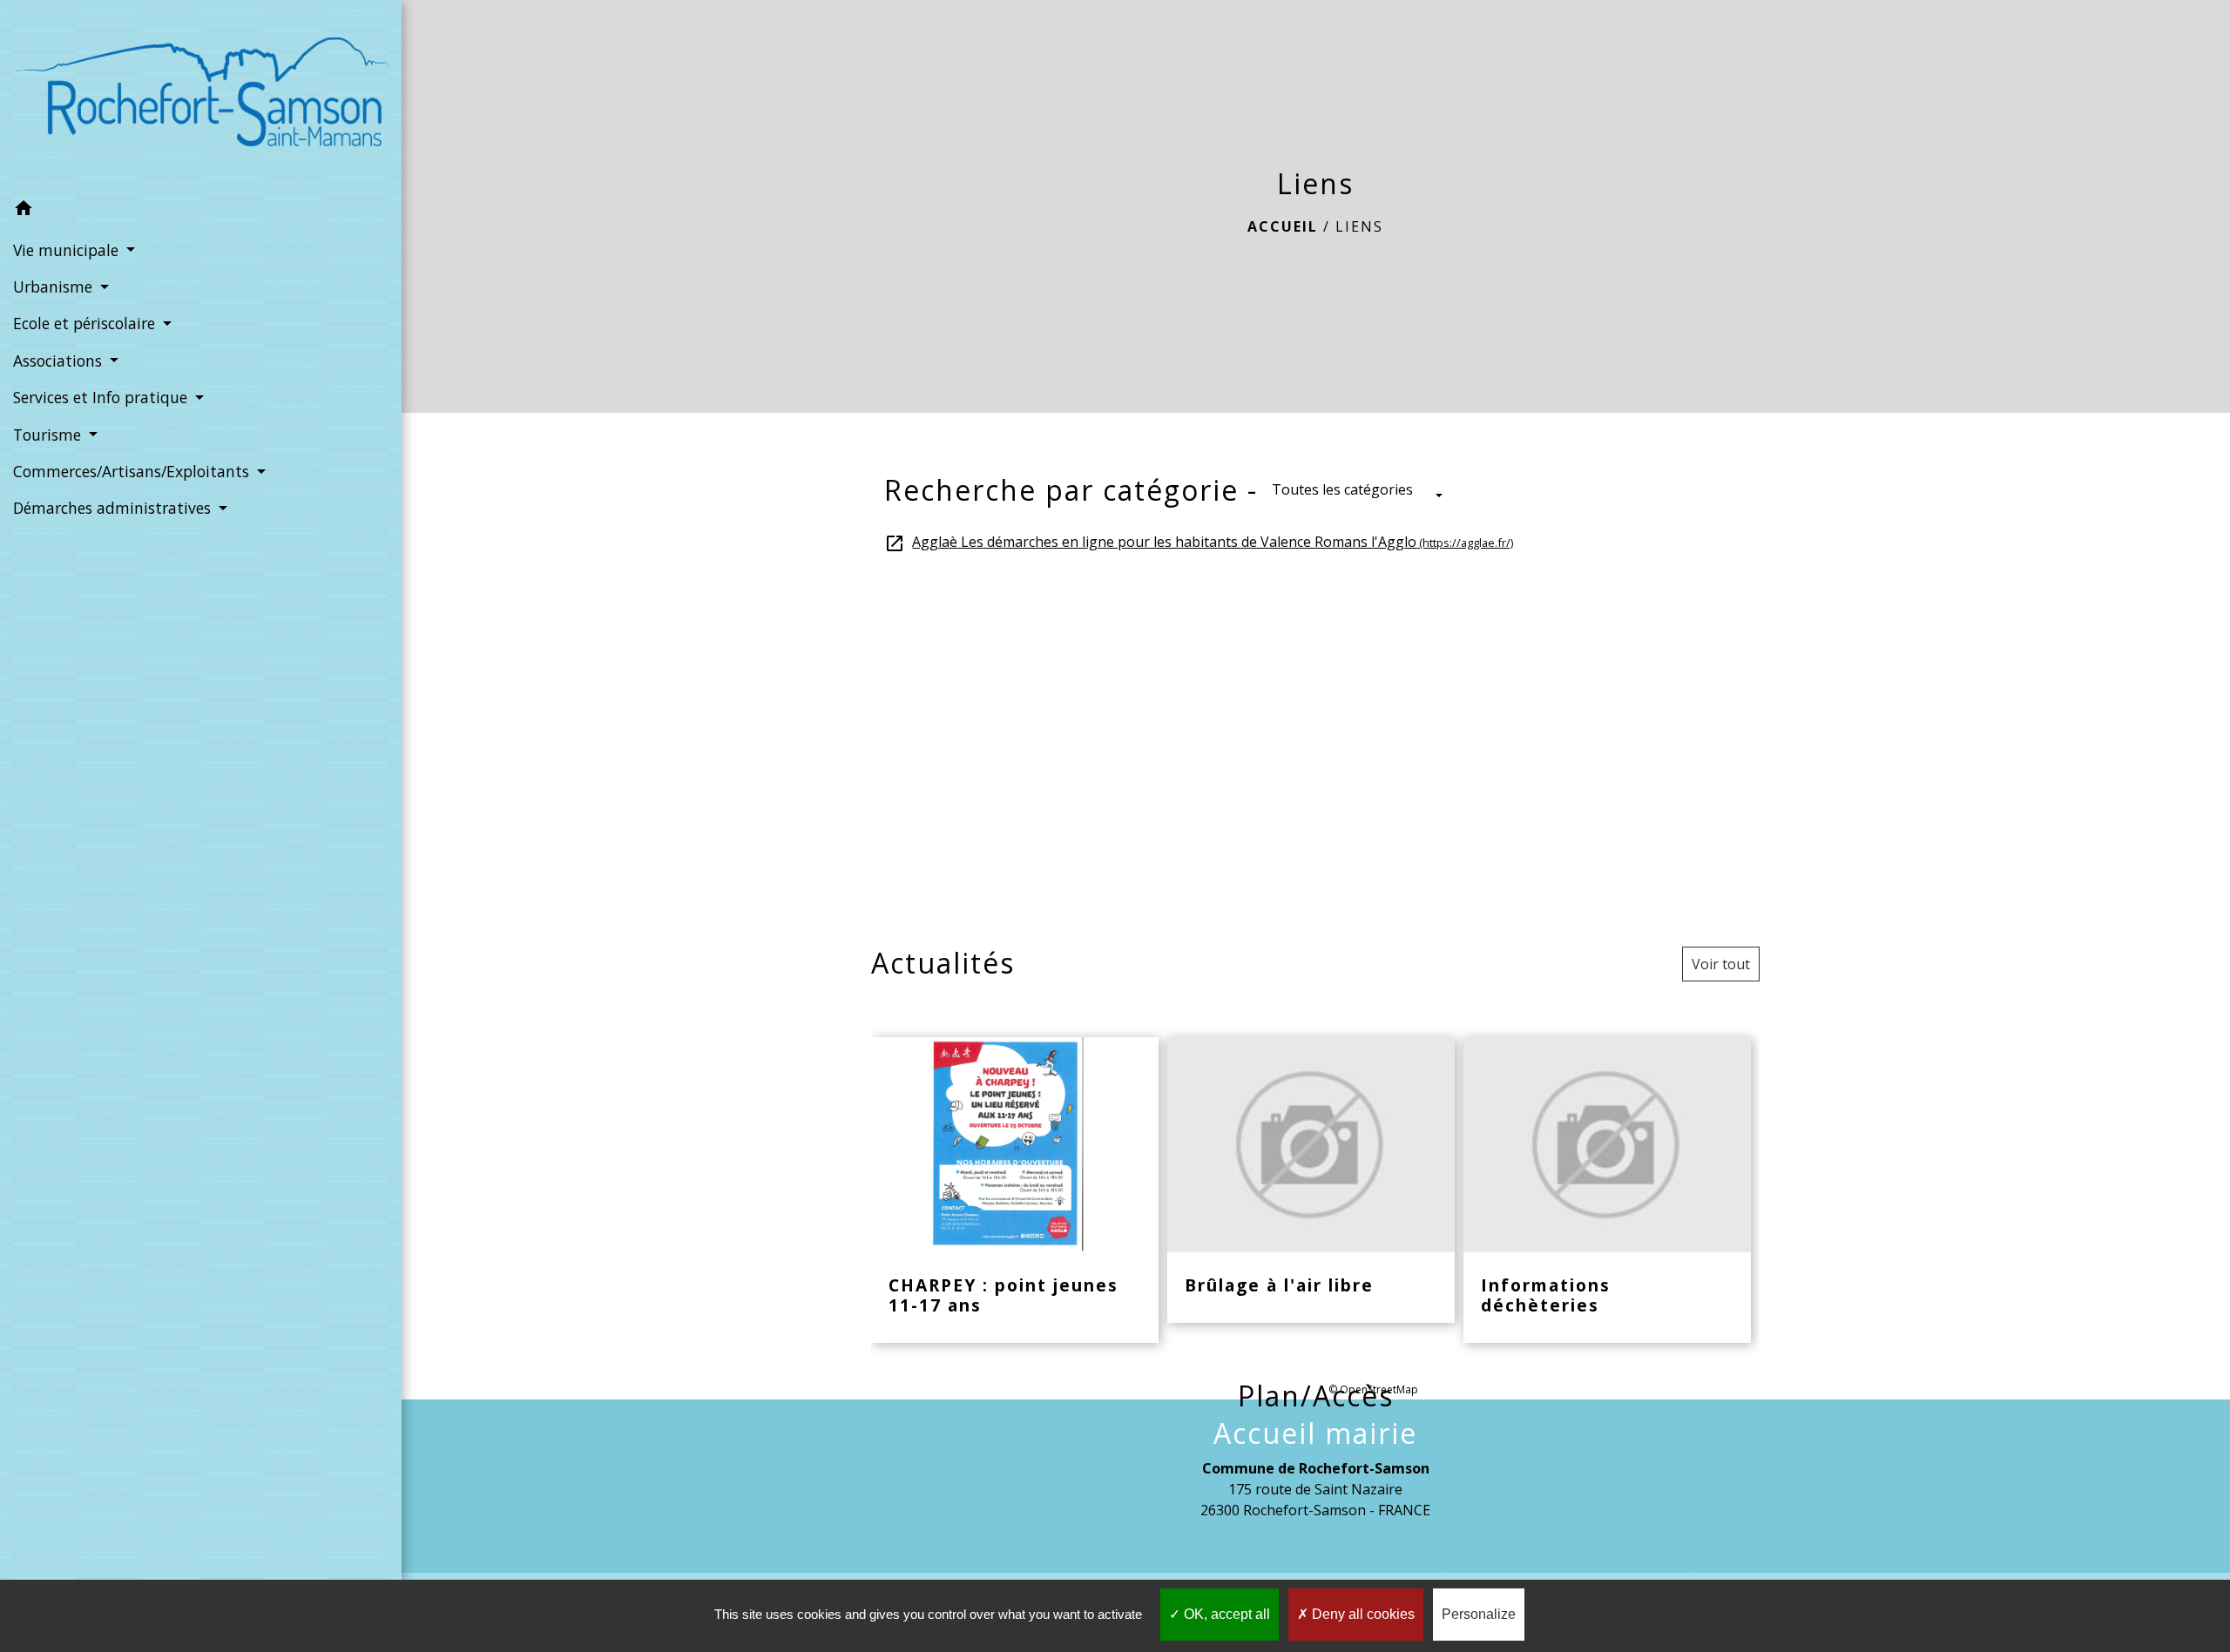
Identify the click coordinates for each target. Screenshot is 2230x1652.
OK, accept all (1225, 1614)
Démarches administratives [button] (114, 508)
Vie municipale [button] (68, 250)
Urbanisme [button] (55, 287)
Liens (1359, 226)
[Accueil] (201, 95)
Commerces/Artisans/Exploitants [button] (133, 471)
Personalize (1479, 1614)
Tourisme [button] (49, 435)
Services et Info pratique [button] (102, 397)
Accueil (1283, 226)
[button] (201, 211)
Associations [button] (60, 361)
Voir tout (1721, 964)
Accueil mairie (1315, 1433)
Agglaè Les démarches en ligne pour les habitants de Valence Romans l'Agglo (1199, 542)
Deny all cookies (1362, 1614)
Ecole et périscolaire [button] (86, 323)
